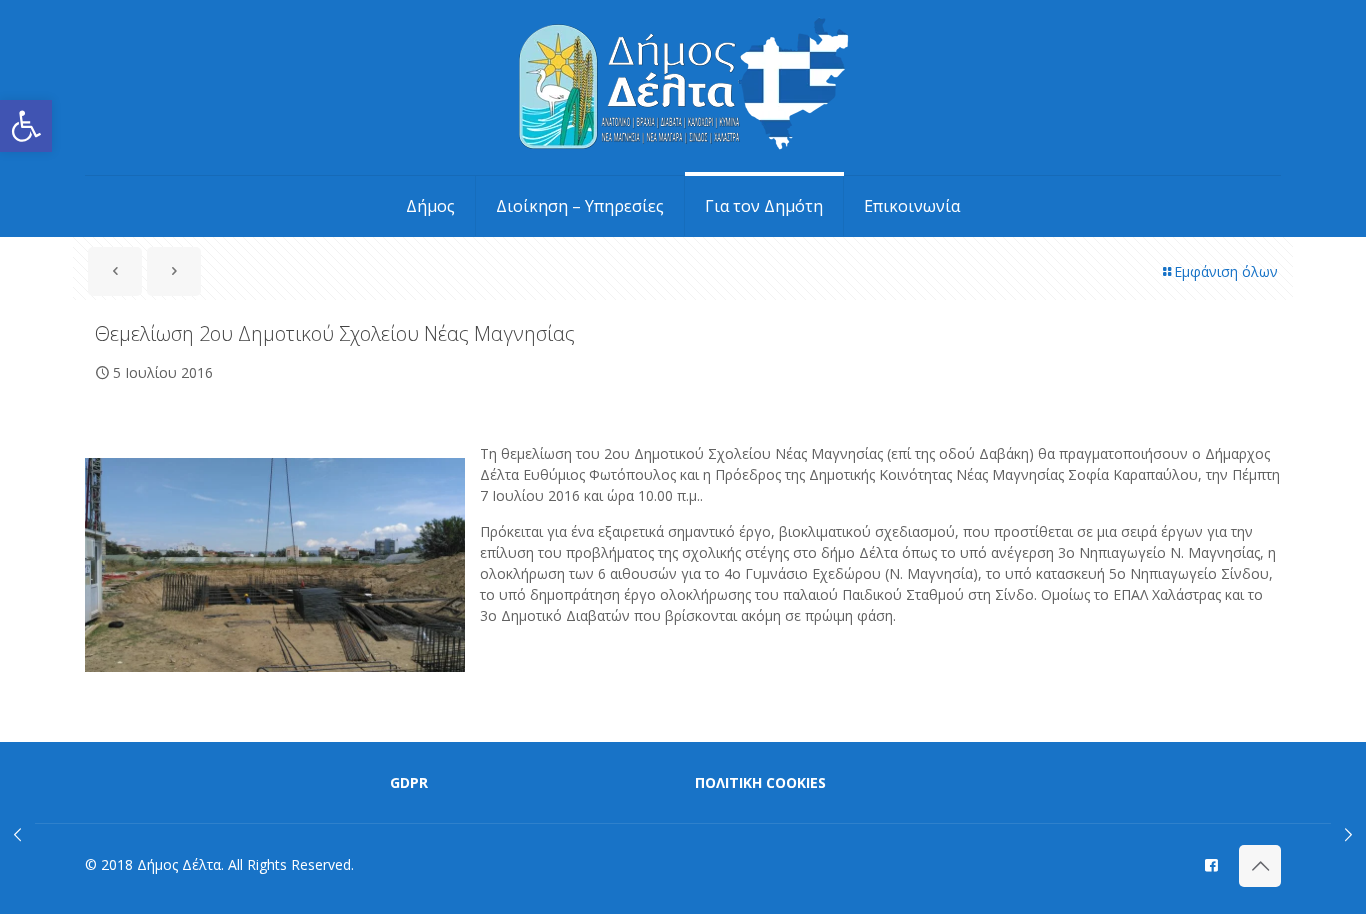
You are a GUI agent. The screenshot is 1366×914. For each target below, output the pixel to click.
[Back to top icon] (1260, 866)
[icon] (1211, 864)
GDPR (409, 782)
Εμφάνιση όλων (1226, 271)
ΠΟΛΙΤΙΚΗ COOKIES (760, 782)
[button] (26, 126)
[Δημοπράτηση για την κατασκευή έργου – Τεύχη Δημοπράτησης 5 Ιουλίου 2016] (17, 834)
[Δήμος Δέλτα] (683, 87)
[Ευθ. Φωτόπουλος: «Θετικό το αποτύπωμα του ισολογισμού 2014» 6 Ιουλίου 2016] (1348, 834)
